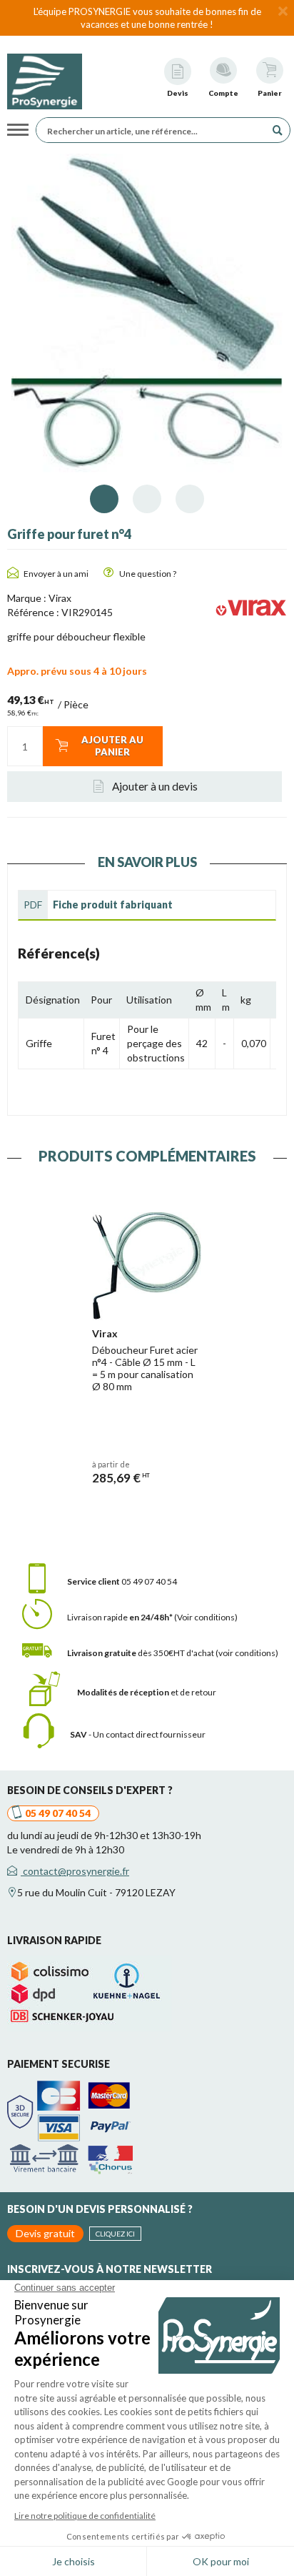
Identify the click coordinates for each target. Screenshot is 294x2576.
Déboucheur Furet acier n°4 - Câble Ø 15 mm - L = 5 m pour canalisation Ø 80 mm (145, 1368)
